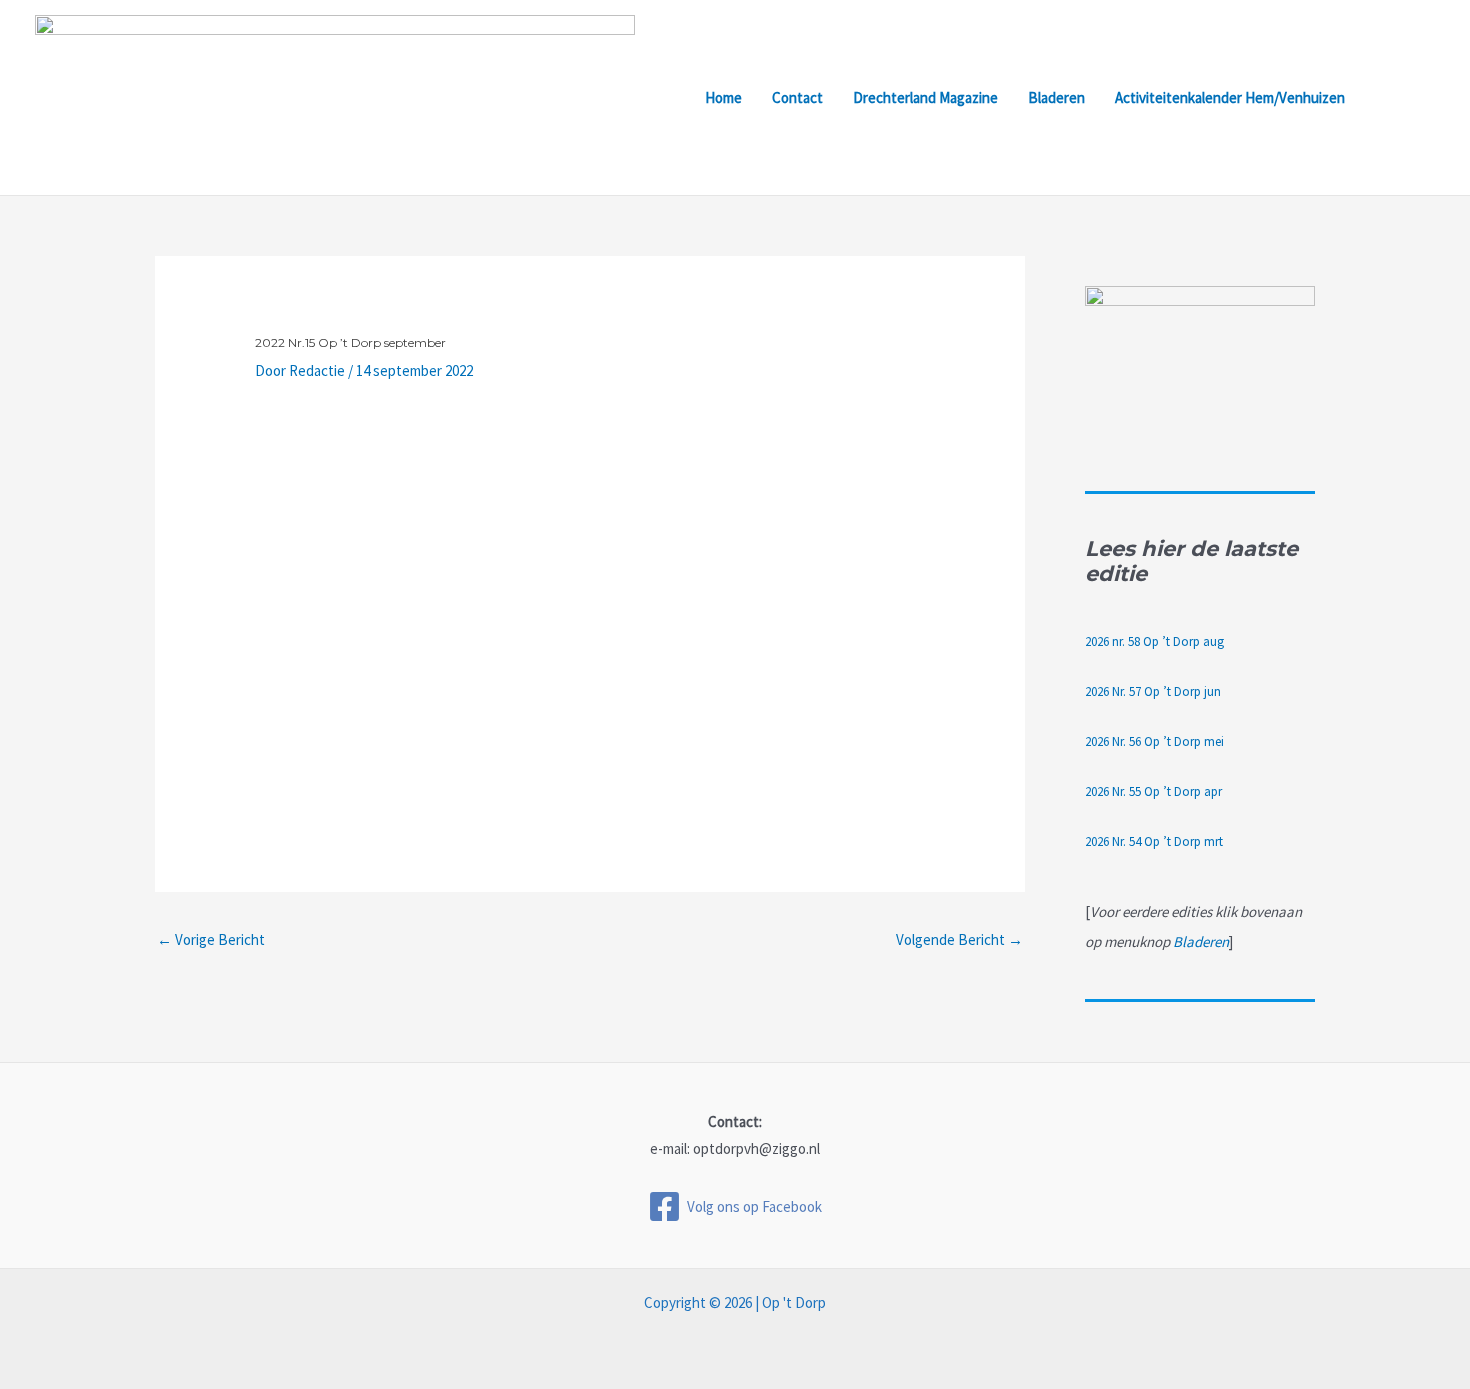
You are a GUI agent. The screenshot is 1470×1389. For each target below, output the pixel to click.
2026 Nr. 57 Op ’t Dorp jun (1153, 691)
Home (723, 97)
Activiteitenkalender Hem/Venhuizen (1230, 97)
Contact (797, 97)
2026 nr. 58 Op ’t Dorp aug (1154, 641)
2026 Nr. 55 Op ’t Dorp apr (1153, 791)
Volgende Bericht (959, 939)
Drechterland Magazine (925, 97)
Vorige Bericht (211, 939)
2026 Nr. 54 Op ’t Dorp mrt (1154, 841)
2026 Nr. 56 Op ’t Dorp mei (1154, 741)
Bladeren (1056, 97)
